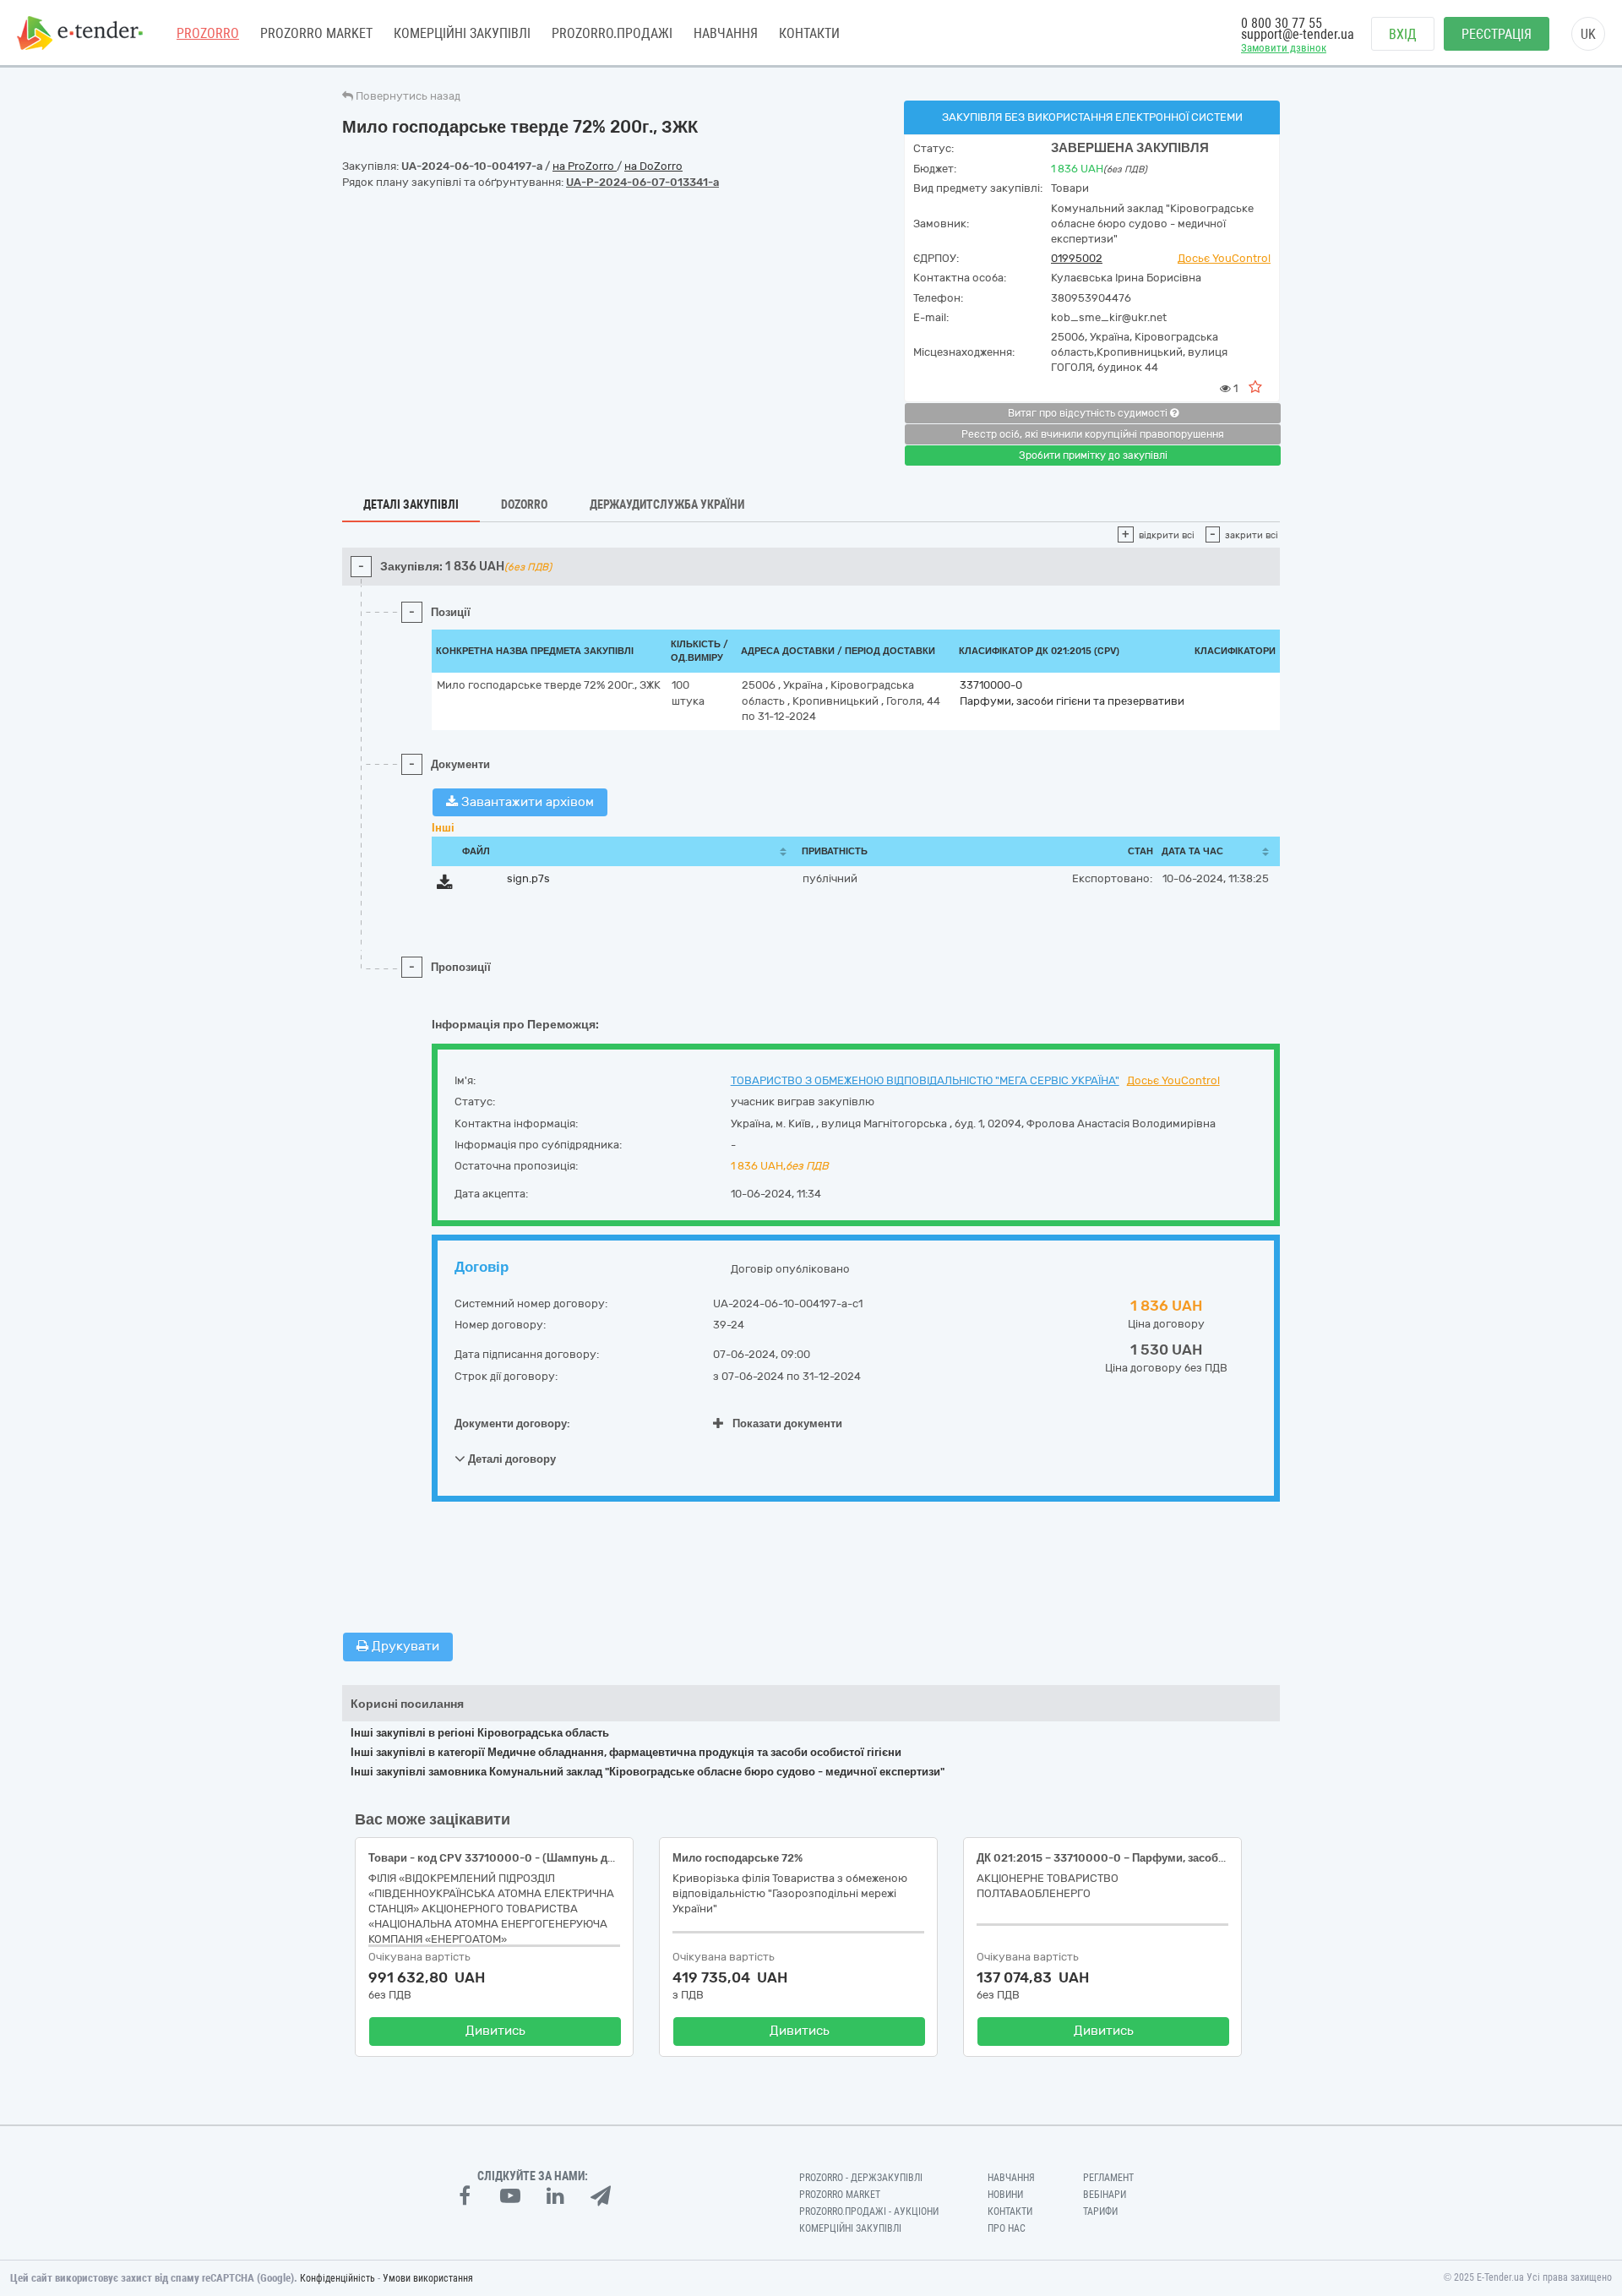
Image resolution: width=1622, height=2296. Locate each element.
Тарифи (1100, 2211)
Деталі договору (511, 1459)
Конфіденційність (337, 2278)
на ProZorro (585, 166)
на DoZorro (653, 166)
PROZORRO (208, 33)
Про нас (1007, 2228)
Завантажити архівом (526, 802)
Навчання (726, 33)
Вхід (1403, 34)
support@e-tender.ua (1298, 34)
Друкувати (404, 1646)
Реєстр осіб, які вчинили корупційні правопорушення (1093, 434)
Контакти (809, 33)
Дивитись (495, 2031)
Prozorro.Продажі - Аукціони (869, 2211)
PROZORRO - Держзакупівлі (861, 2178)
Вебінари (1105, 2195)
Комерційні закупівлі (462, 33)
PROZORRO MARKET (316, 33)
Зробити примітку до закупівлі (1093, 455)
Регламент (1108, 2178)
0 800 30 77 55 (1282, 23)
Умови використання (428, 2278)
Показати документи (787, 1423)
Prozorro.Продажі (612, 33)
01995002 (1077, 258)
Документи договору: (512, 1423)
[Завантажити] (445, 885)
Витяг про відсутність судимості (1089, 413)
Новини (1005, 2195)
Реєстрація (1497, 34)
